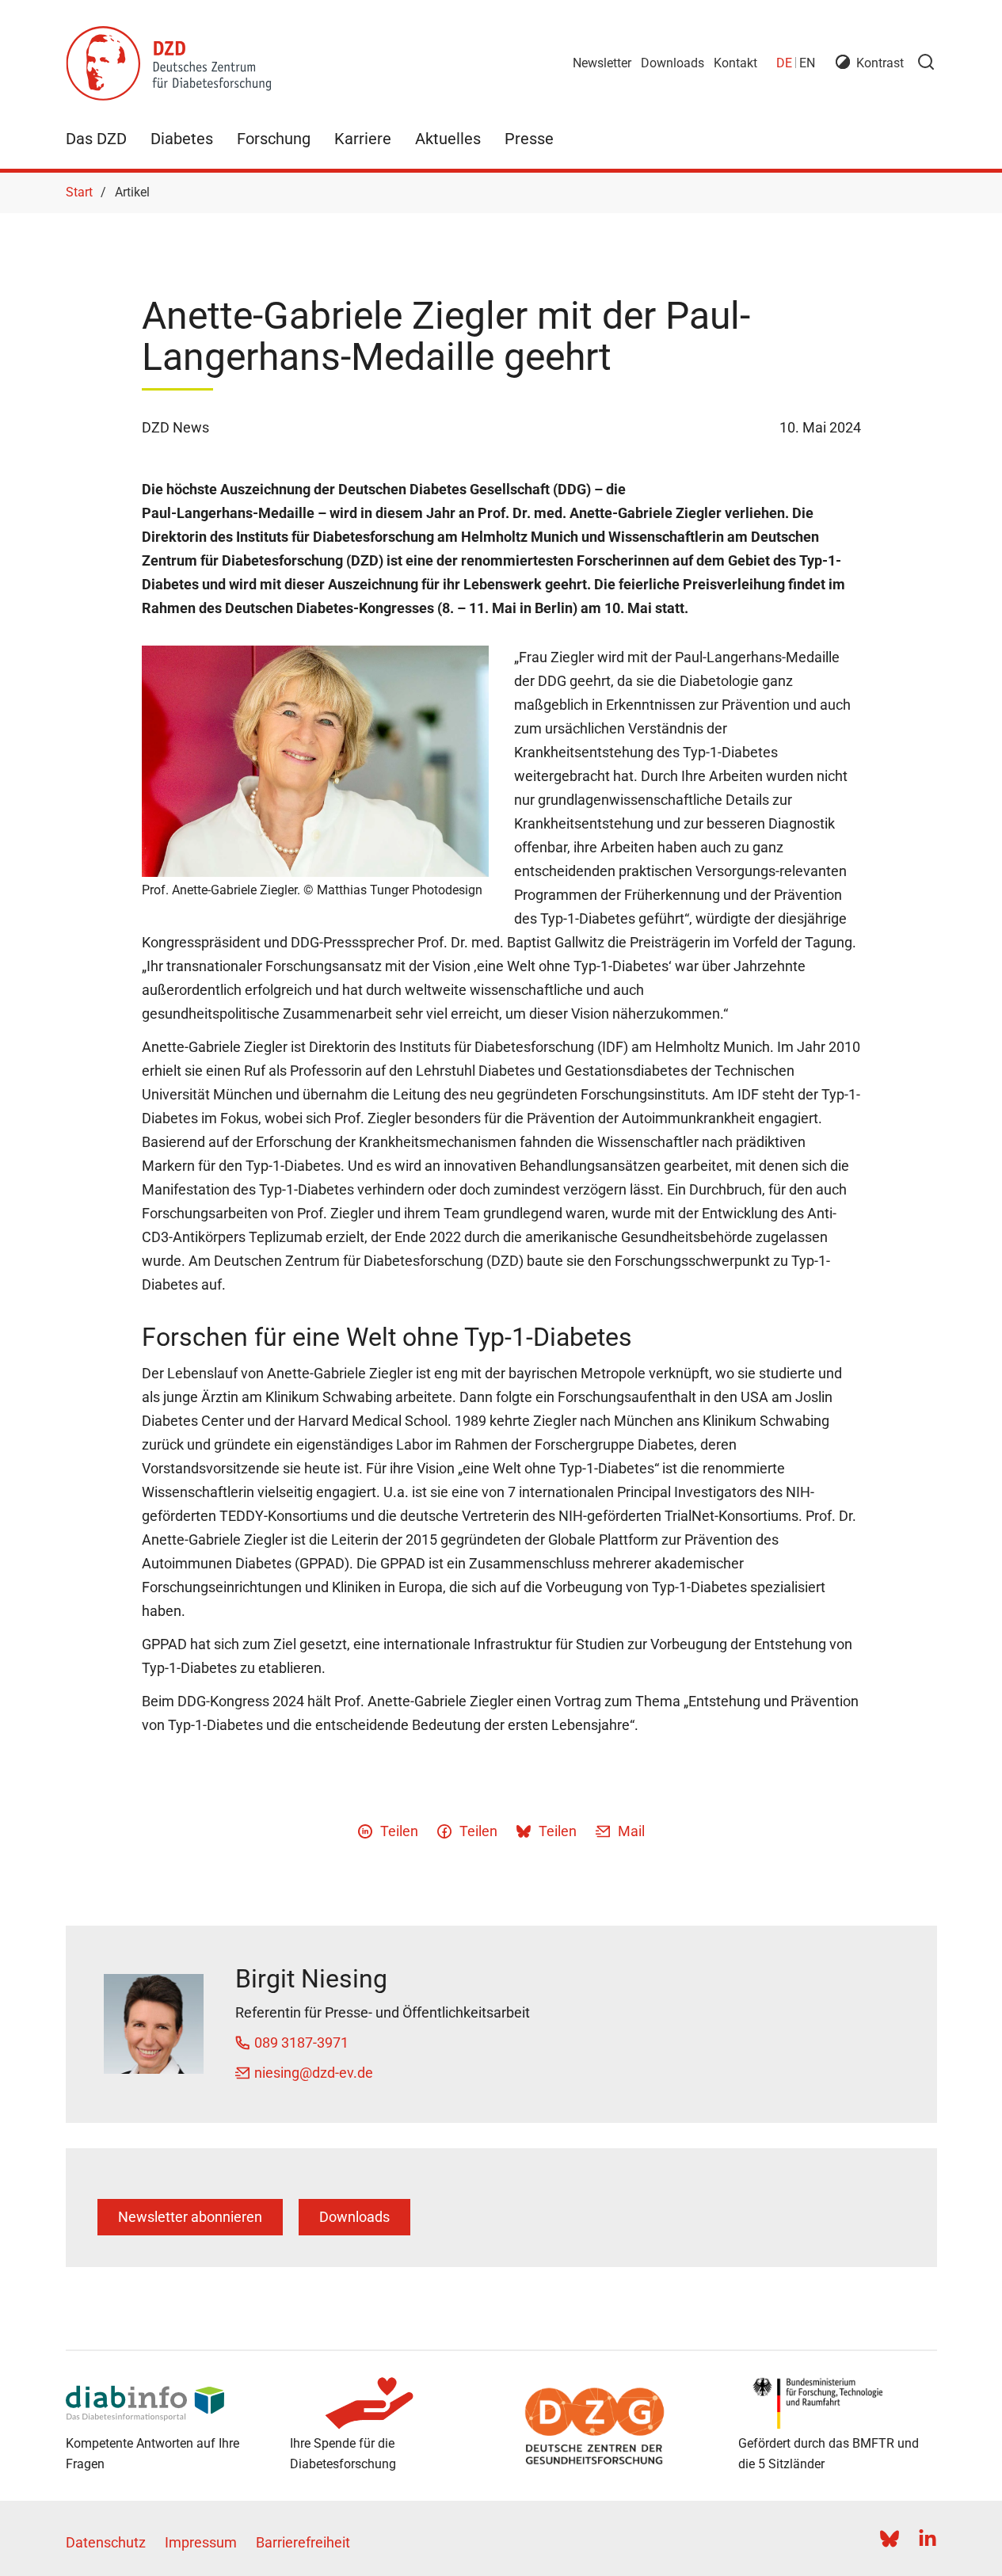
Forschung (274, 139)
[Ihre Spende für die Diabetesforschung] (389, 2403)
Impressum (201, 2542)
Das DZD (96, 139)
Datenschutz (106, 2542)
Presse (529, 139)
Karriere (363, 139)
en (807, 63)
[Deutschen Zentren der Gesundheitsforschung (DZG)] (613, 2426)
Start (79, 192)
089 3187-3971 (301, 2043)
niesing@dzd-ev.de (314, 2073)
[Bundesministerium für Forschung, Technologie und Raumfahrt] (838, 2403)
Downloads (672, 63)
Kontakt (735, 63)
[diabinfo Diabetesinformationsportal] (165, 2403)
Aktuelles (448, 139)
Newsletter (602, 63)
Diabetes (182, 139)
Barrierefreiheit (303, 2542)
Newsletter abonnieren (190, 2217)
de (784, 63)
